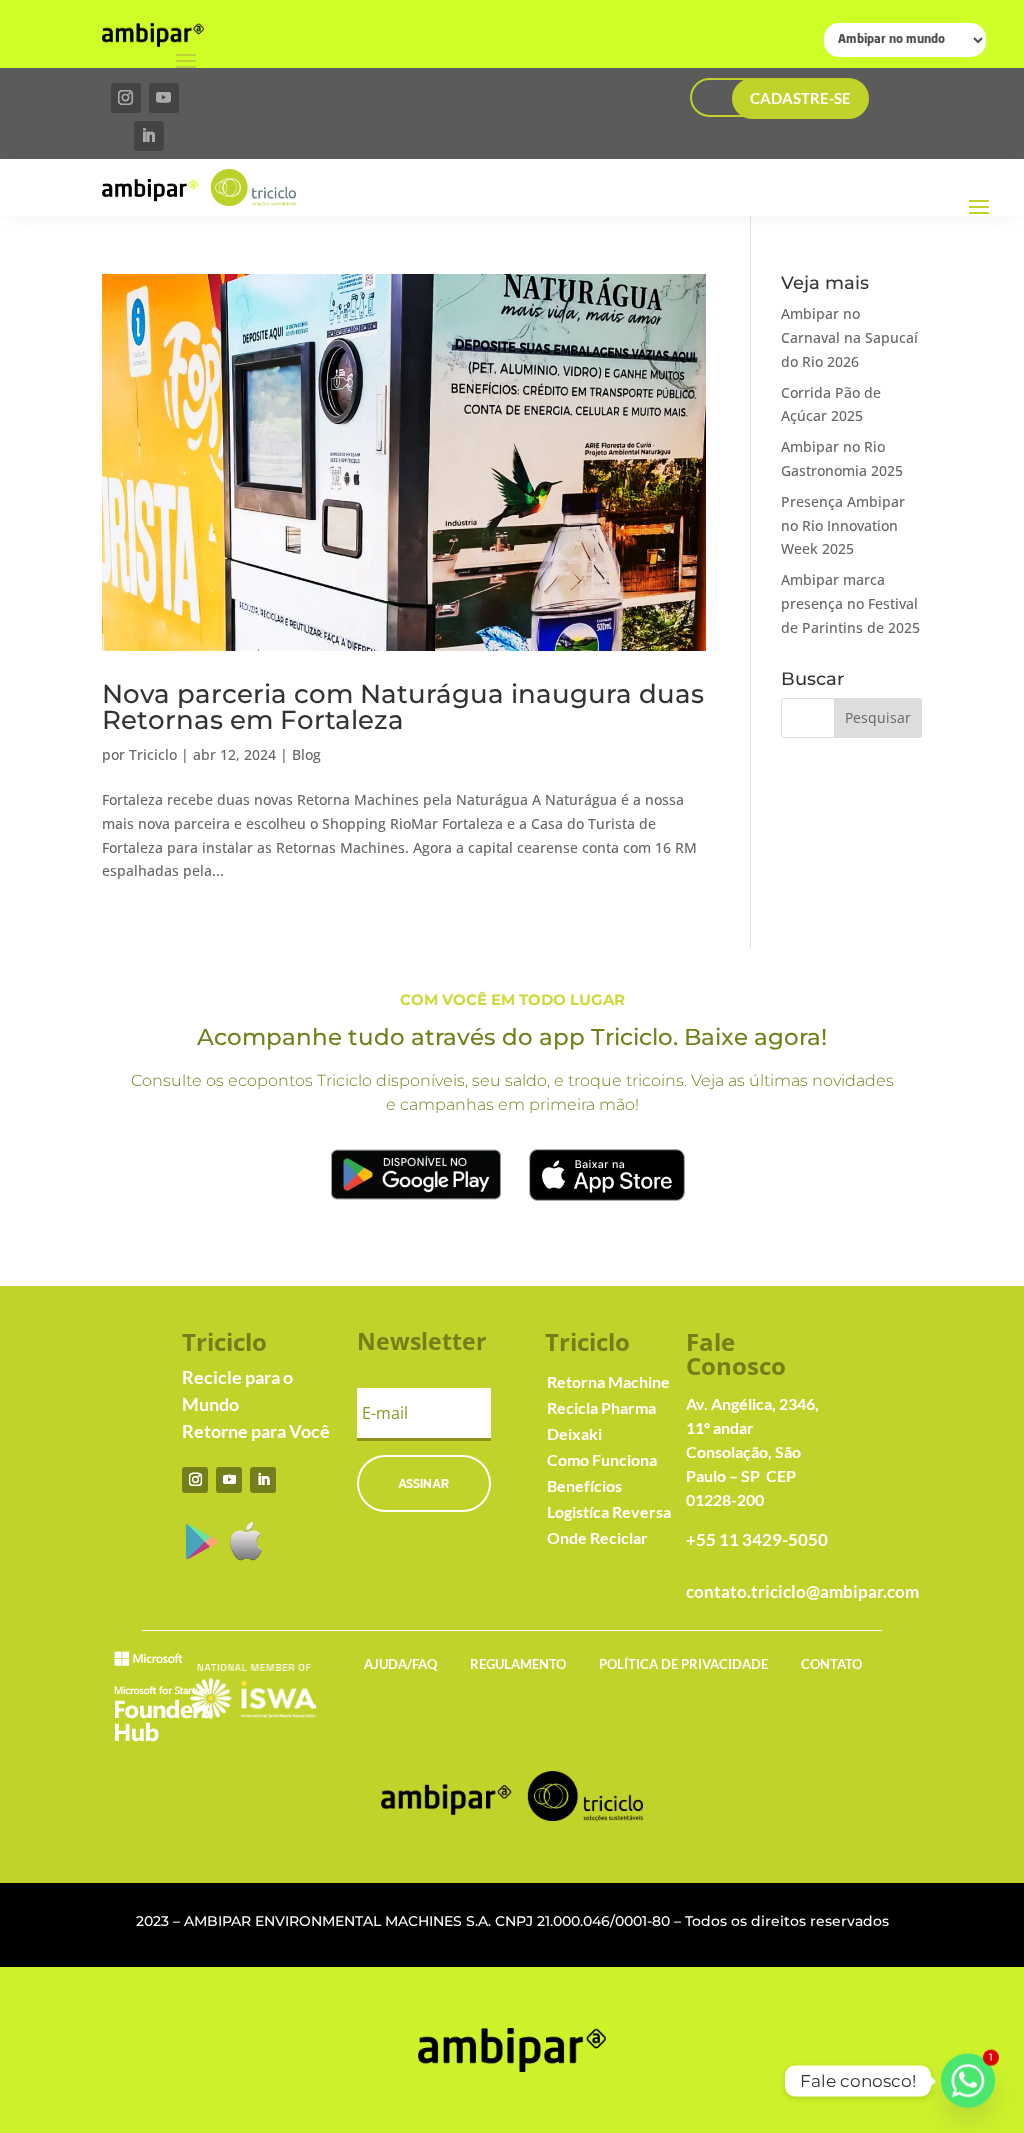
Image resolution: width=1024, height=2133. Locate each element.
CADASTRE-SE (800, 98)
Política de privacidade (683, 1664)
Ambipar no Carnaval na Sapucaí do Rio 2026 (849, 337)
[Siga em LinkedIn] (149, 136)
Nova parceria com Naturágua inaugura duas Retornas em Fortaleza (403, 707)
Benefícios (584, 1485)
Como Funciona (602, 1459)
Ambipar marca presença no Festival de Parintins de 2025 (850, 603)
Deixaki (574, 1433)
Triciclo (153, 754)
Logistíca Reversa (609, 1511)
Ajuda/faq (400, 1664)
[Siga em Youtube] (164, 98)
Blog (306, 754)
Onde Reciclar (597, 1537)
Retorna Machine (608, 1381)
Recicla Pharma (601, 1407)
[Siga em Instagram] (126, 98)
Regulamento (518, 1664)
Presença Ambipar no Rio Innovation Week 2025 (843, 525)
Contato (831, 1664)
